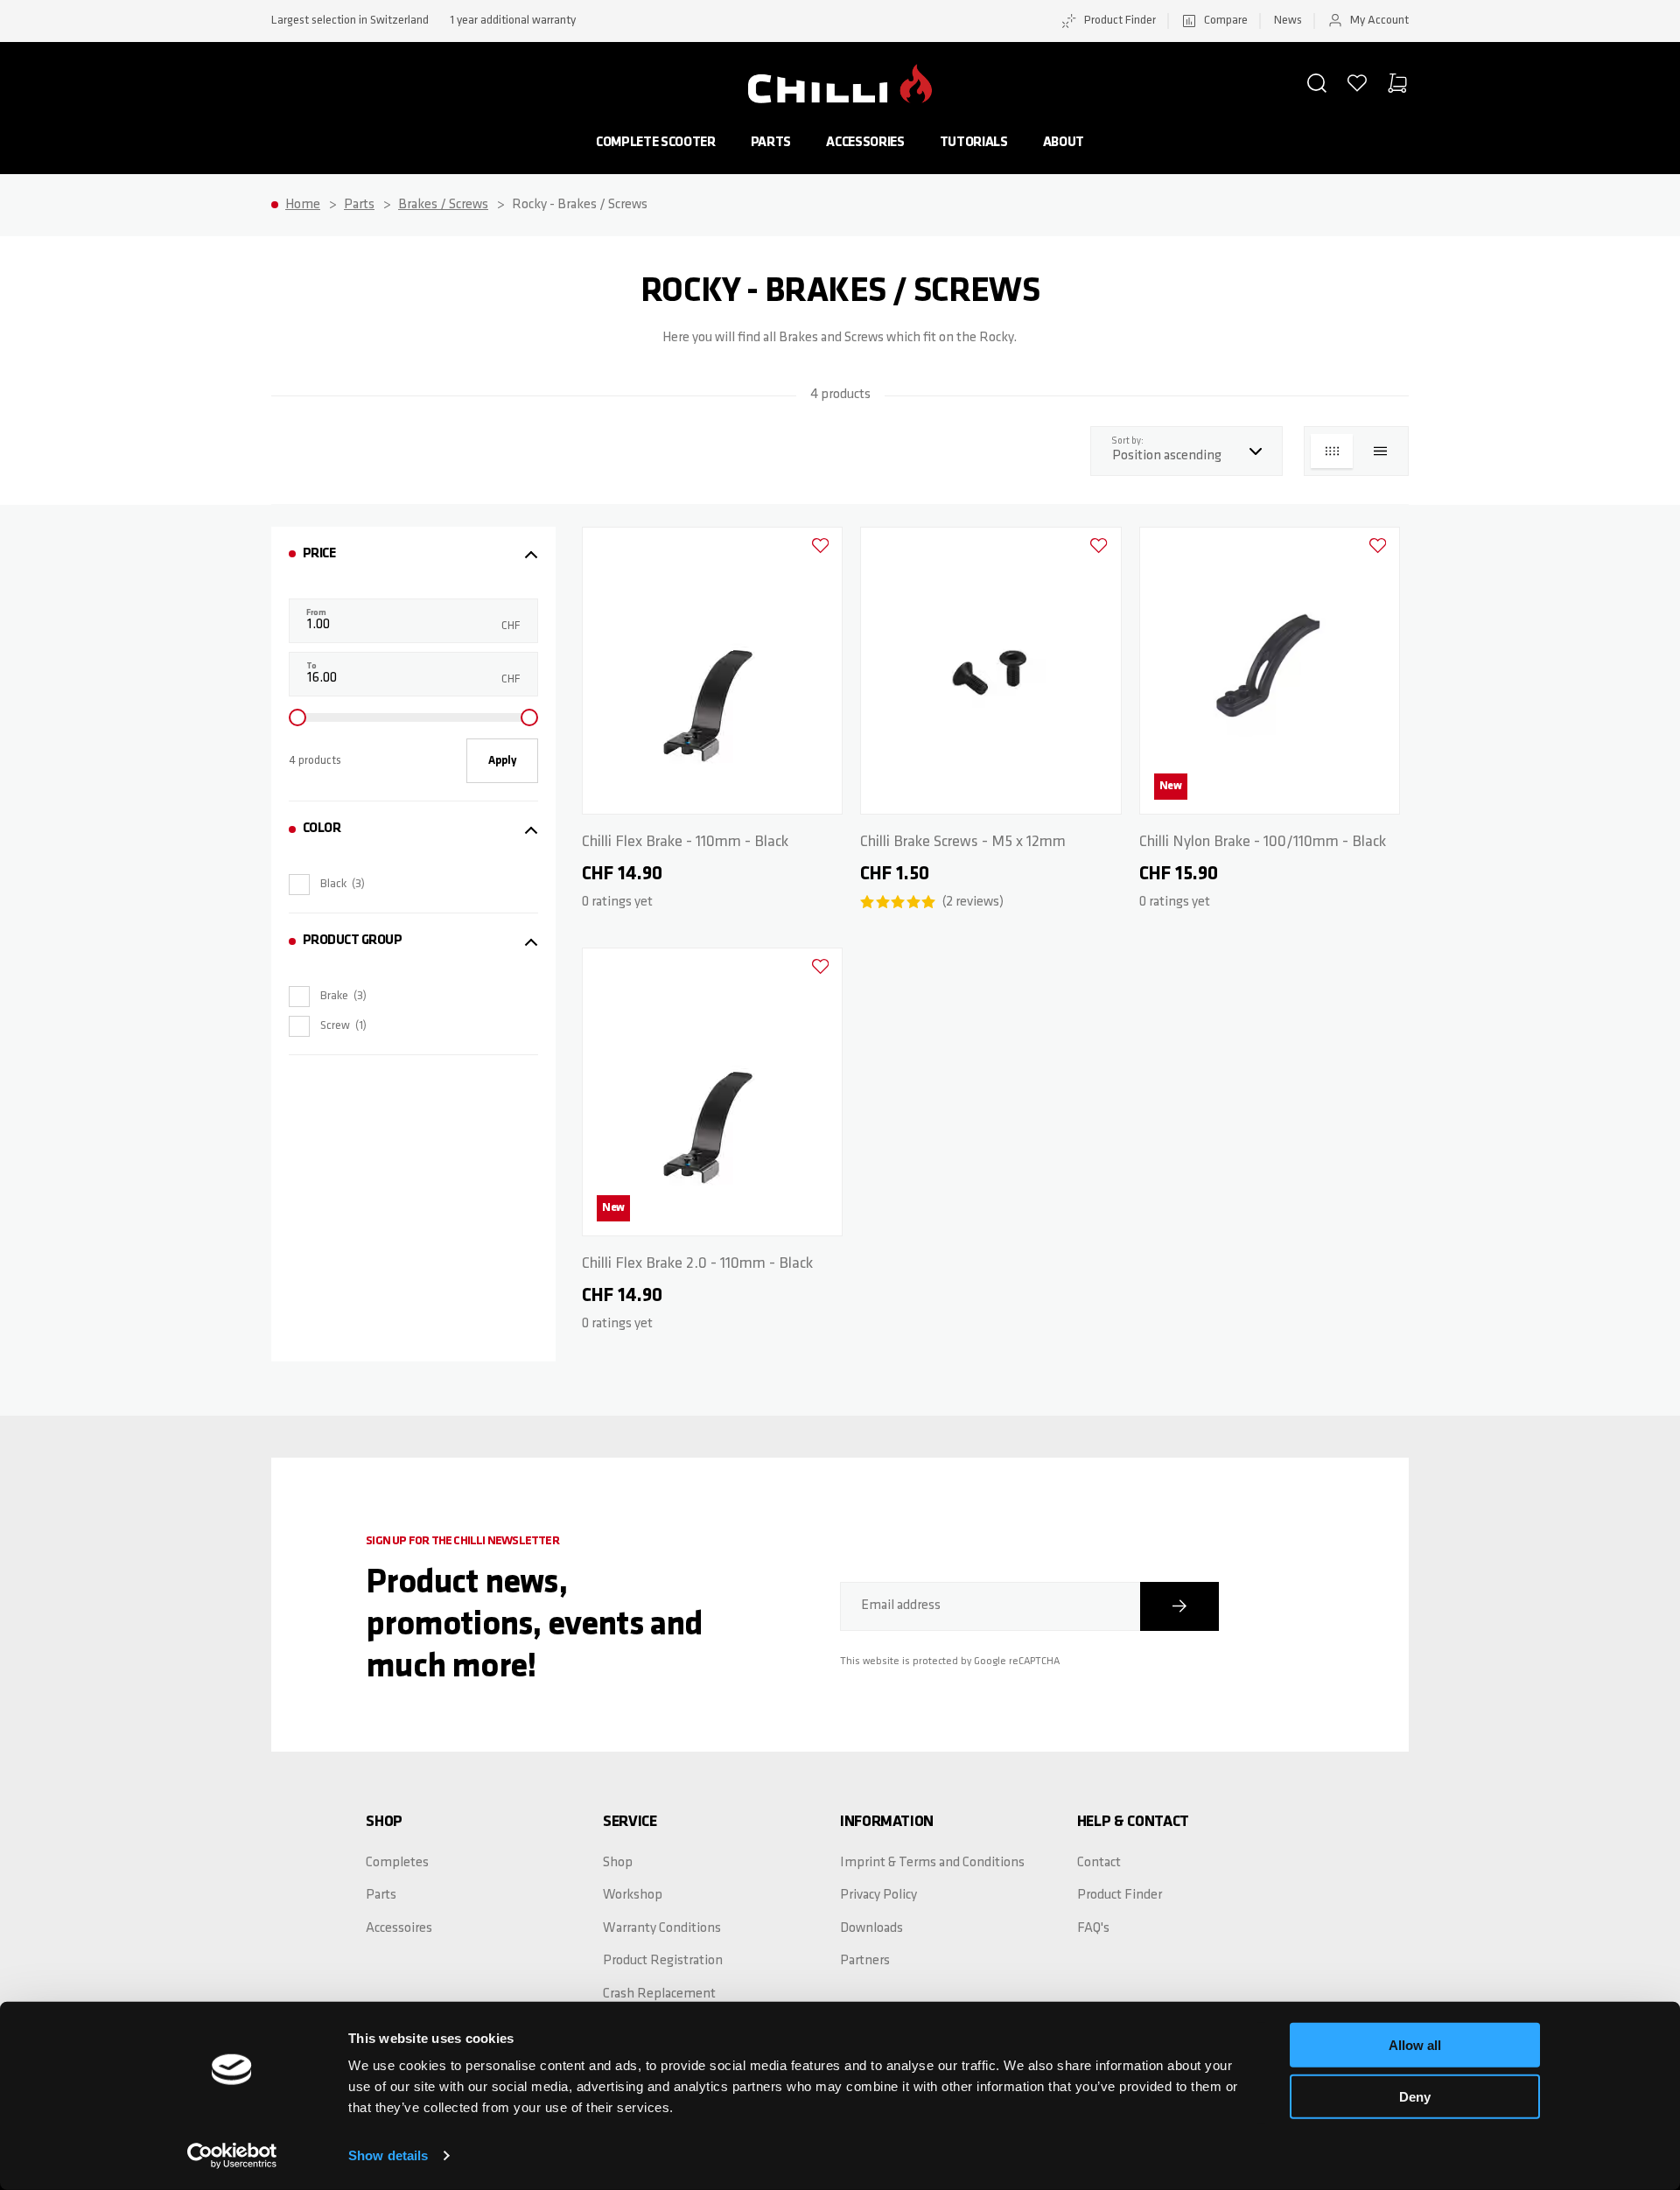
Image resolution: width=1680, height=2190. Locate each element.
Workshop (633, 1895)
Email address (901, 1606)
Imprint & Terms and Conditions (932, 1863)
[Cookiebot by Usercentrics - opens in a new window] (232, 2156)
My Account (1379, 21)
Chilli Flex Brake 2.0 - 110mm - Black (697, 1264)
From (316, 613)
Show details (388, 2155)
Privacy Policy (878, 1895)
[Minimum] (297, 717)
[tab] (413, 554)
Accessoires (399, 1928)
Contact (1099, 1863)
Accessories (865, 143)
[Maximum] (529, 717)
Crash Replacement (659, 1994)
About (1064, 143)
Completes (397, 1863)
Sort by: (1132, 441)
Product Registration (663, 1961)
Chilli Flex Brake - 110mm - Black (685, 843)
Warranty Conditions (662, 1928)
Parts (771, 143)
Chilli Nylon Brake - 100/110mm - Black (1263, 843)
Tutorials (974, 143)
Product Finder (1120, 21)
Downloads (871, 1928)
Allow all (1415, 2045)
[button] (1317, 83)
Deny (1415, 2096)
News (1288, 21)
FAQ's (1093, 1928)
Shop (618, 1863)
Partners (865, 1961)
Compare (1226, 21)
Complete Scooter (656, 143)
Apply (502, 761)
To (311, 666)
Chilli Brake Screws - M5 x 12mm (963, 843)
